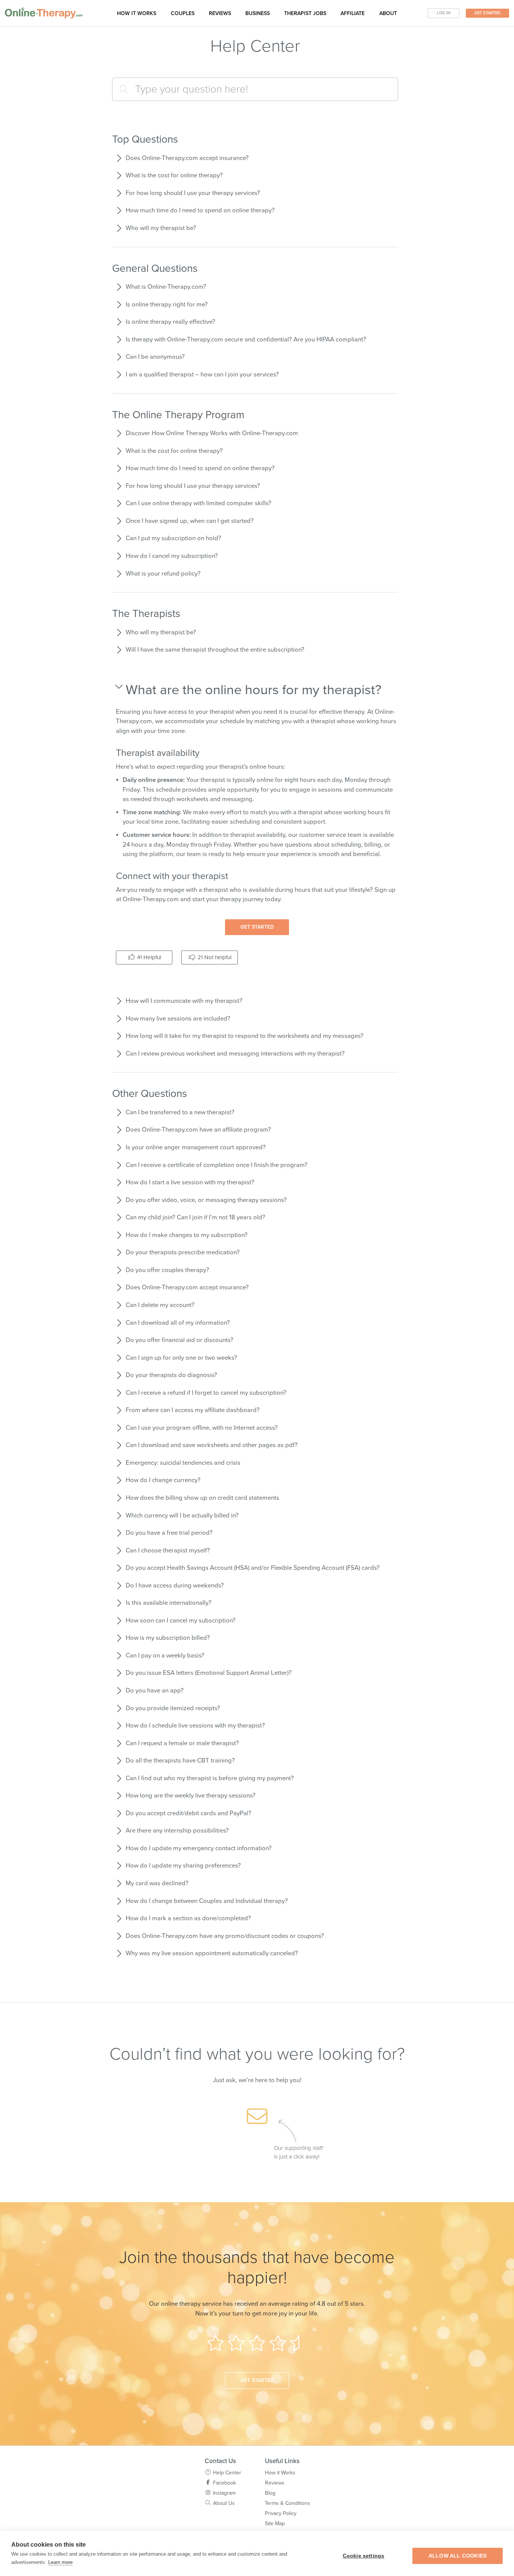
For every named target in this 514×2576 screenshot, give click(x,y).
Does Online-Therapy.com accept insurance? (187, 158)
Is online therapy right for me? (167, 305)
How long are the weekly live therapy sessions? (191, 1796)
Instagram (224, 2493)
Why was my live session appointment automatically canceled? (212, 1953)
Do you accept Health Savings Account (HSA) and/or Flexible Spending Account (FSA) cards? (253, 1568)
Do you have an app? (155, 1691)
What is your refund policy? (163, 574)
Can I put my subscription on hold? (173, 538)
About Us (224, 2503)
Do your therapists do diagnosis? (171, 1375)
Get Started (487, 13)
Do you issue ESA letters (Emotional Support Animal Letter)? (209, 1673)
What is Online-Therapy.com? (166, 287)
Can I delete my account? (160, 1305)
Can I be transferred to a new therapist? (180, 1112)
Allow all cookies (458, 2556)
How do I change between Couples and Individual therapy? (207, 1901)
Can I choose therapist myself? (168, 1551)
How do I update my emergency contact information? (199, 1848)
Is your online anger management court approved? (196, 1147)
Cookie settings (364, 2556)
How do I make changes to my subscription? (187, 1235)
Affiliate (353, 13)
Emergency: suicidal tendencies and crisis (183, 1463)
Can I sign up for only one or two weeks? (181, 1358)
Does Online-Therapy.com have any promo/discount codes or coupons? (225, 1936)
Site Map (275, 2523)
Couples (183, 13)
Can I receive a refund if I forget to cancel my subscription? (206, 1393)
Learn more (60, 2562)
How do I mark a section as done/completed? (188, 1918)
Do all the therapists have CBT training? (180, 1761)
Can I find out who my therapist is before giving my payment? (210, 1778)
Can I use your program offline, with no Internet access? (202, 1428)
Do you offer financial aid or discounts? (179, 1340)
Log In (444, 13)
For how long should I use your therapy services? (193, 193)
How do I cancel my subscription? (172, 556)
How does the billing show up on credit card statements (202, 1498)
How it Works (280, 2473)
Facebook (224, 2483)
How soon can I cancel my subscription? (181, 1621)
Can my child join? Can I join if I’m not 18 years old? (195, 1217)
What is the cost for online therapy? (174, 175)
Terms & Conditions (287, 2503)
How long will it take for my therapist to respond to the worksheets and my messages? (245, 1036)
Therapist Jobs (305, 13)
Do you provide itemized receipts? (173, 1708)
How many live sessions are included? (178, 1019)
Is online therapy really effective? (170, 322)
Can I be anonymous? (155, 357)
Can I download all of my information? (178, 1323)
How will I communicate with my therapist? (184, 1001)
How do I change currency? (163, 1480)
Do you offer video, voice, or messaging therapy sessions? (206, 1200)
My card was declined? (157, 1883)
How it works (137, 13)
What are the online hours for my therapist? (254, 690)
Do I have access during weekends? (175, 1586)
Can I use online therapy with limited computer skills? (198, 503)
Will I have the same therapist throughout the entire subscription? (215, 650)
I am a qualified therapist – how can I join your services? (202, 375)
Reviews (220, 13)
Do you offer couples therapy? (167, 1270)
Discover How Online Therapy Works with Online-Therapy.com (212, 433)
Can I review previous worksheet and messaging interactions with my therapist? (235, 1054)
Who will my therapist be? (161, 228)
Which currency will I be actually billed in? (182, 1516)
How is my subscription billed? (168, 1638)
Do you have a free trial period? (169, 1533)
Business (258, 13)
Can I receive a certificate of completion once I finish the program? (217, 1165)
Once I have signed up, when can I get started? (190, 521)
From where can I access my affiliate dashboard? (193, 1410)
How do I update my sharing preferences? (183, 1866)
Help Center (227, 2473)
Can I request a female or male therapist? (182, 1743)
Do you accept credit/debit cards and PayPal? (189, 1813)
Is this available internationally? (169, 1603)
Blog (270, 2493)
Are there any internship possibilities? (177, 1831)
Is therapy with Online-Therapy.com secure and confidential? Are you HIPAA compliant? (246, 340)
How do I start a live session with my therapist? (190, 1182)
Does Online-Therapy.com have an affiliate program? (198, 1130)
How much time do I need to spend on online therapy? (200, 210)
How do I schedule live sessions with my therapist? (195, 1726)
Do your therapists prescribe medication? (183, 1252)
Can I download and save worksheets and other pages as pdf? (212, 1445)
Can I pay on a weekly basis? (165, 1656)
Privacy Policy (281, 2513)
